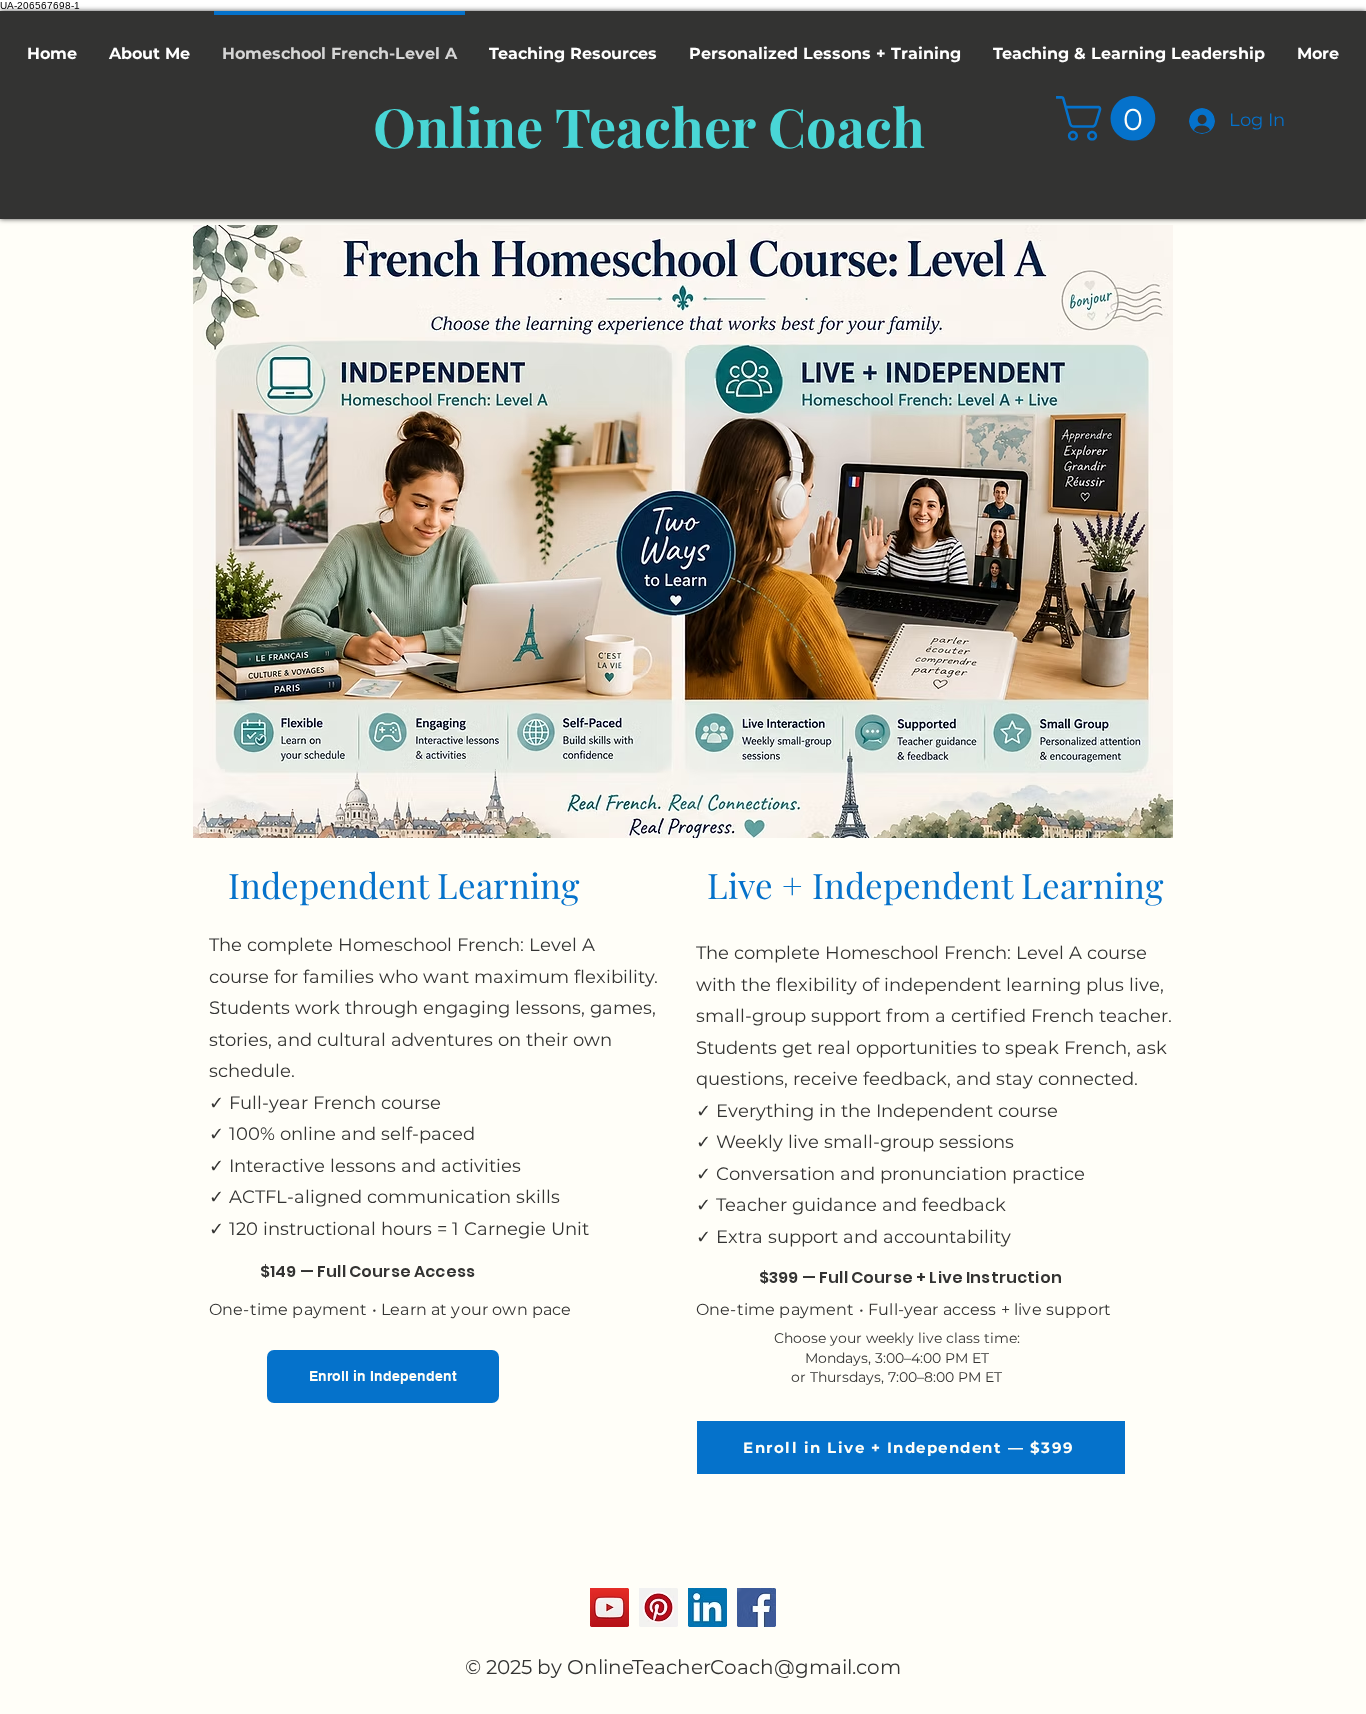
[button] (1111, 118)
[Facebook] (756, 1607)
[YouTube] (609, 1607)
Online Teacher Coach (649, 126)
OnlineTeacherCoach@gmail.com (734, 1667)
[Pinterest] (658, 1607)
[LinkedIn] (707, 1607)
